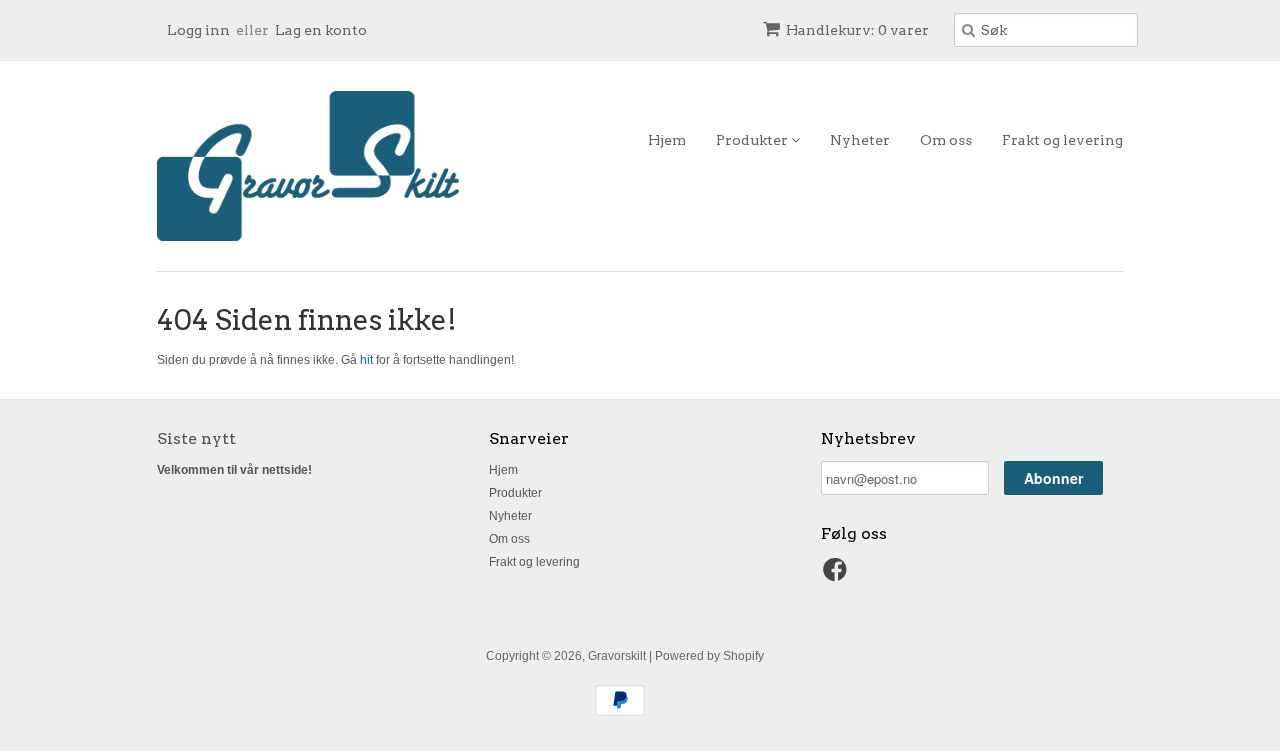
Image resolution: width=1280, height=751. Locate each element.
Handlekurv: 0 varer (857, 30)
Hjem (667, 140)
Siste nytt (196, 438)
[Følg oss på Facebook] (838, 576)
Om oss (946, 140)
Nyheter (860, 140)
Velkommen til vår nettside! (234, 470)
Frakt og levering (1062, 140)
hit (366, 360)
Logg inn (198, 30)
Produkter (753, 140)
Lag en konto (321, 30)
